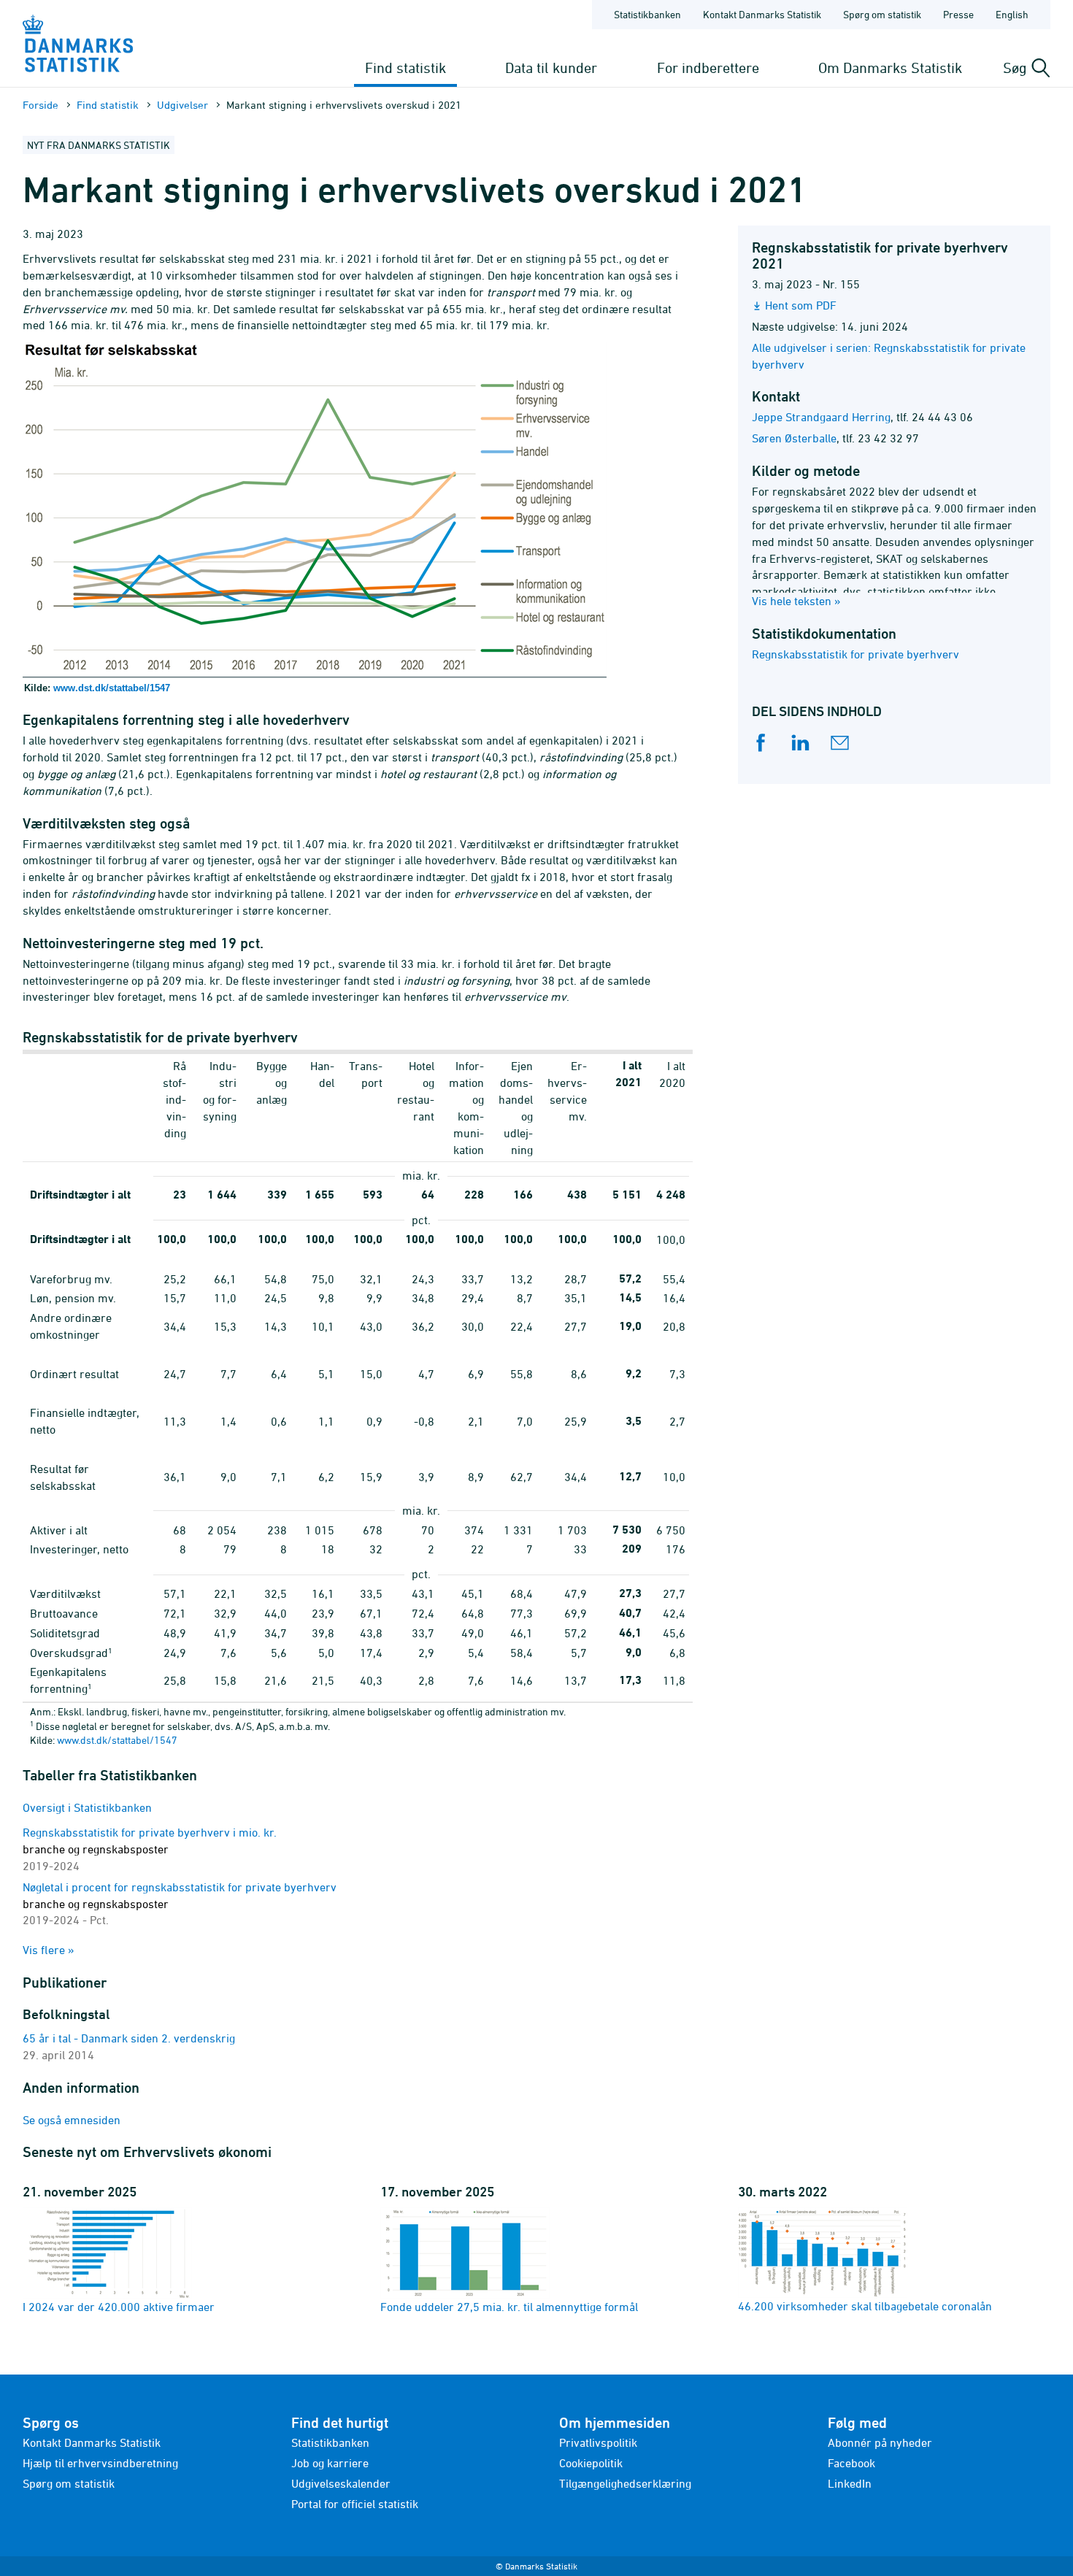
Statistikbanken (647, 14)
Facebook (851, 2463)
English (1012, 14)
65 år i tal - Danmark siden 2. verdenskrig (129, 2038)
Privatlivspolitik (598, 2442)
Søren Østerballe (794, 438)
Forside (41, 105)
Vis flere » (49, 1950)
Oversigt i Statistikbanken (87, 1807)
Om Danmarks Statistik (890, 68)
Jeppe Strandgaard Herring (821, 417)
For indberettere (708, 68)
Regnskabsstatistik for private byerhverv (855, 654)
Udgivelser (182, 105)
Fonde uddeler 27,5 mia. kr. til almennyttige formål (509, 2307)
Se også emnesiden (72, 2120)
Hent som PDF (801, 305)
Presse (958, 14)
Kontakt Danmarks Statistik (762, 14)
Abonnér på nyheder (880, 2442)
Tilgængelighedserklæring (625, 2483)
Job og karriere (330, 2463)
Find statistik (405, 68)
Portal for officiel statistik (355, 2504)
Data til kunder (551, 68)
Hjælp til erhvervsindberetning (100, 2463)
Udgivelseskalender (341, 2483)
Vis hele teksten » (796, 601)
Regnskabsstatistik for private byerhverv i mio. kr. (150, 1849)
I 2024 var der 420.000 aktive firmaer (119, 2307)
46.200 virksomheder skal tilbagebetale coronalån (865, 2306)
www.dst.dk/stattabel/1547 (112, 688)
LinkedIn (850, 2483)
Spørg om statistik (882, 14)
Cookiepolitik (591, 2463)
